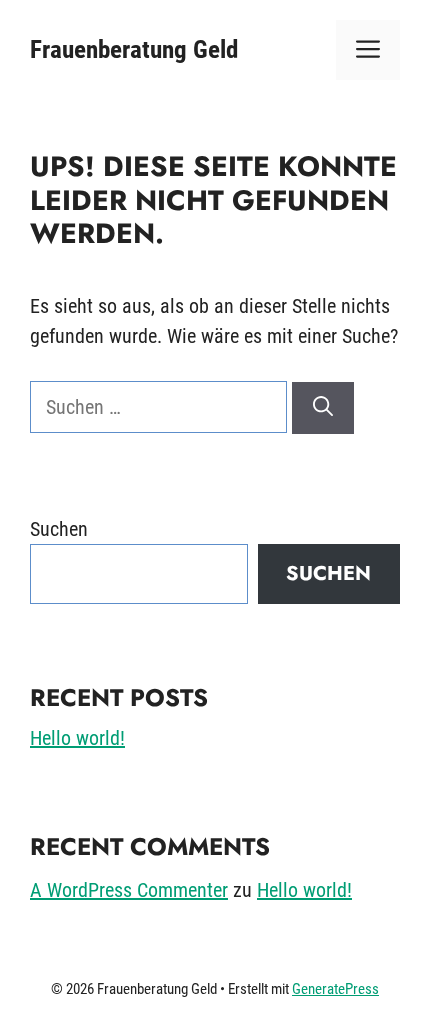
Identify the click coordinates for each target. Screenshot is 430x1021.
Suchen (59, 529)
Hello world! (77, 738)
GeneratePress (335, 989)
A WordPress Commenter (129, 890)
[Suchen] (323, 408)
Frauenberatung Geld (134, 49)
